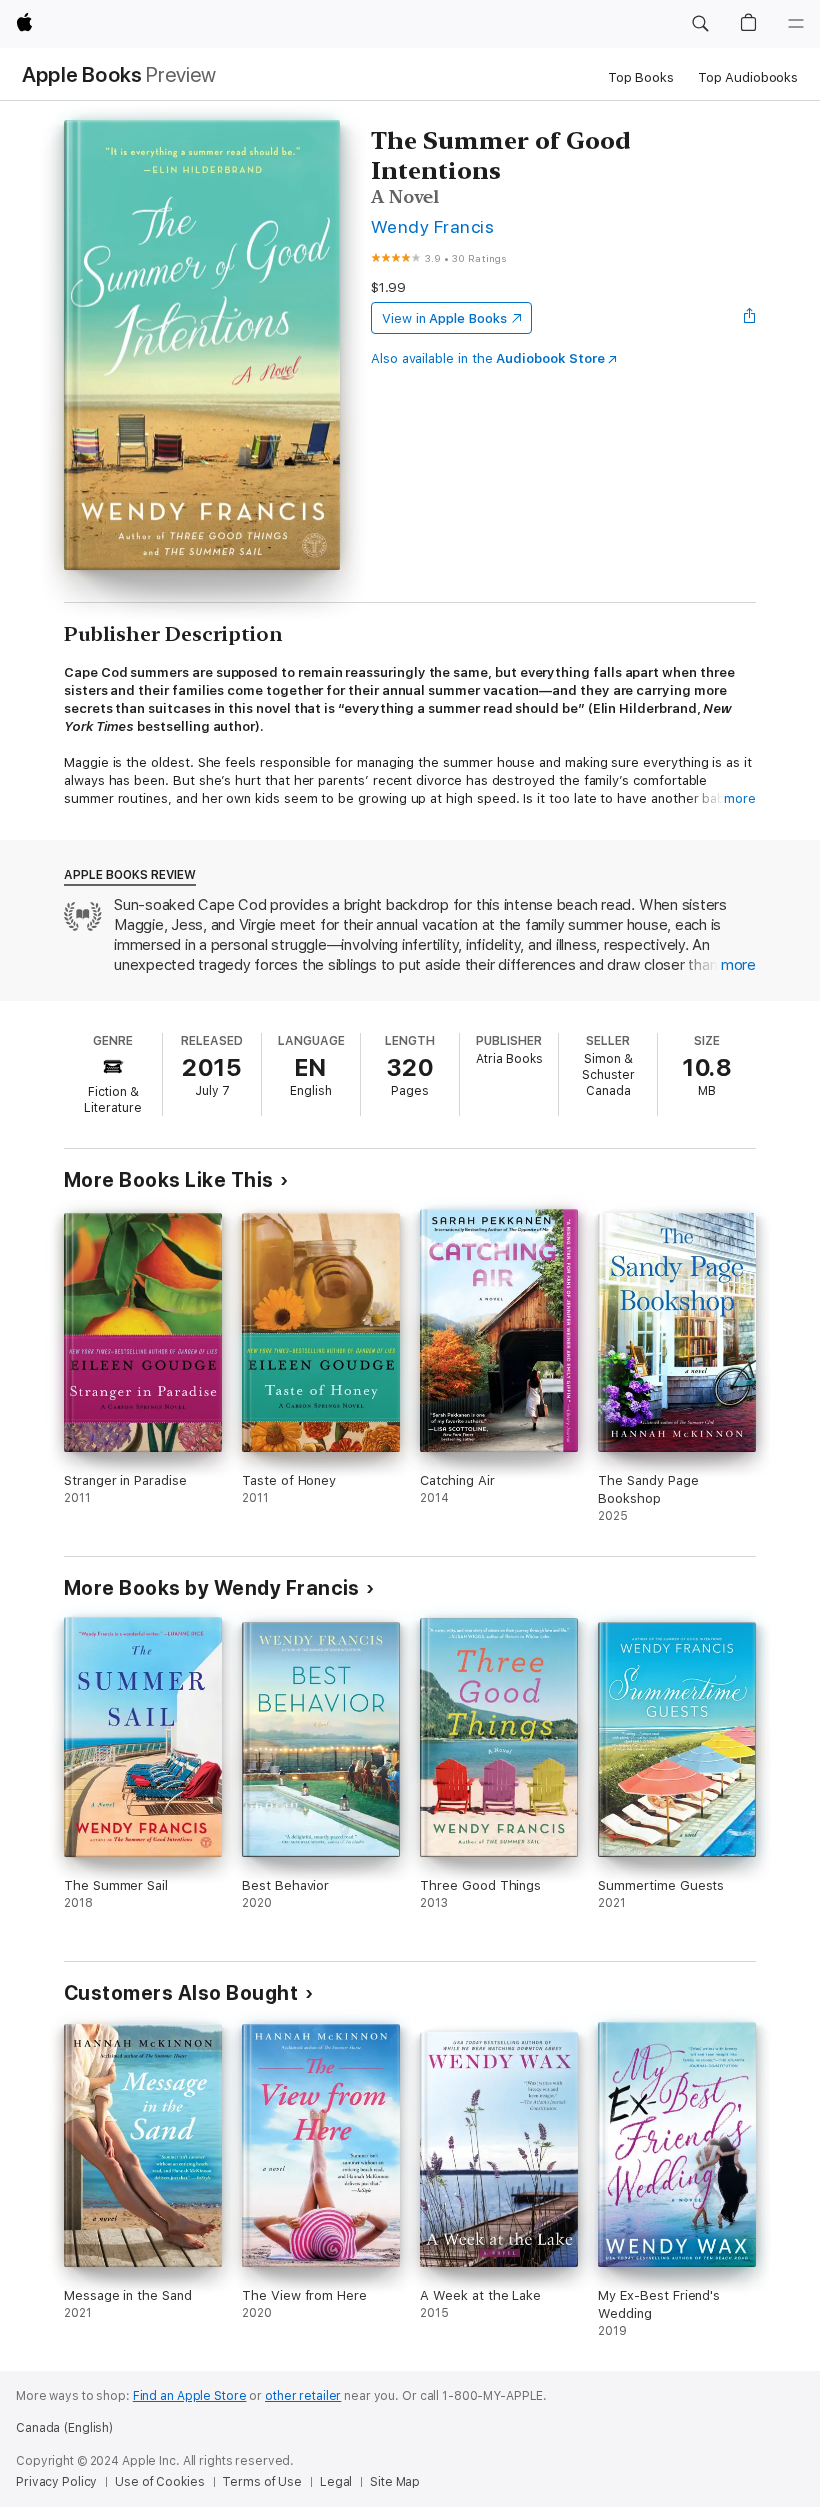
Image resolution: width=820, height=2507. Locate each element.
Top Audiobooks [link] (748, 77)
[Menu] (796, 24)
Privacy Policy (56, 2482)
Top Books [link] (641, 77)
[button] (700, 24)
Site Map (395, 2482)
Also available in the (488, 358)
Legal (336, 2482)
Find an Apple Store (190, 2396)
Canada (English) (64, 2428)
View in (444, 318)
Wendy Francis (432, 226)
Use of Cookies (159, 2482)
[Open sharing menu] (750, 318)
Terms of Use (262, 2482)
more (740, 798)
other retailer (303, 2396)
